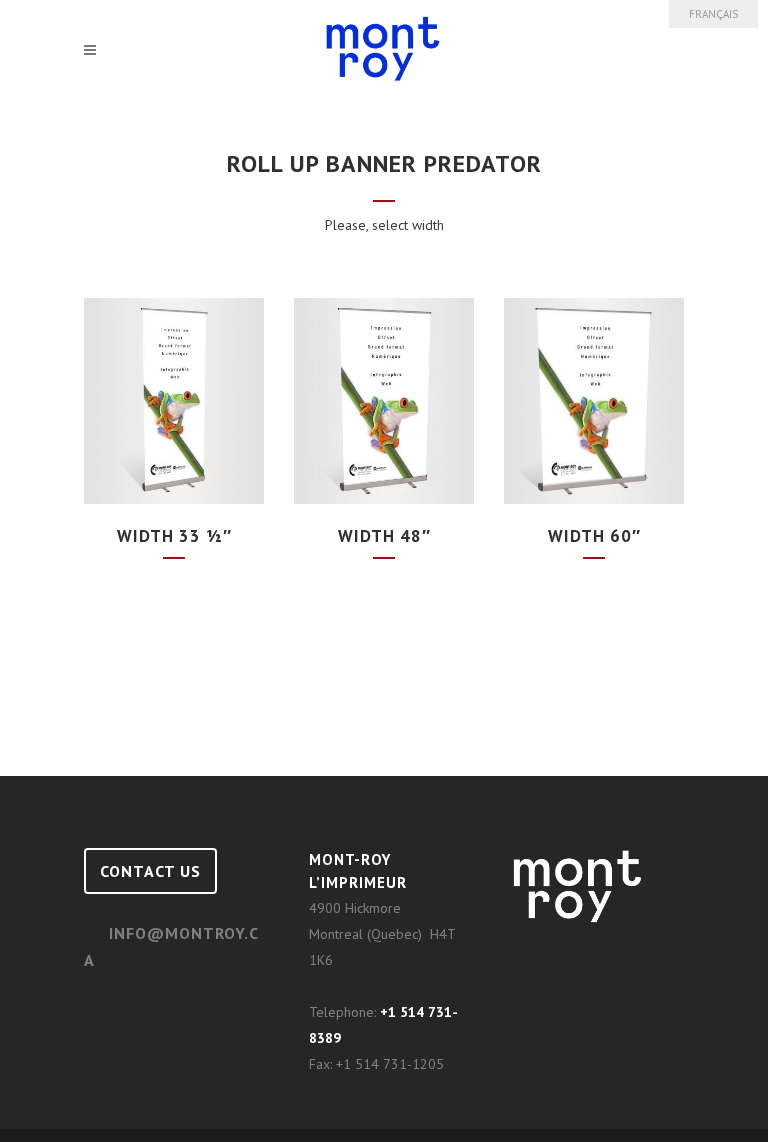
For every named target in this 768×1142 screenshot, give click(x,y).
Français (713, 14)
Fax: (322, 1064)
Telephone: (344, 1012)
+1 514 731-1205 (390, 1064)
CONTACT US (150, 871)
